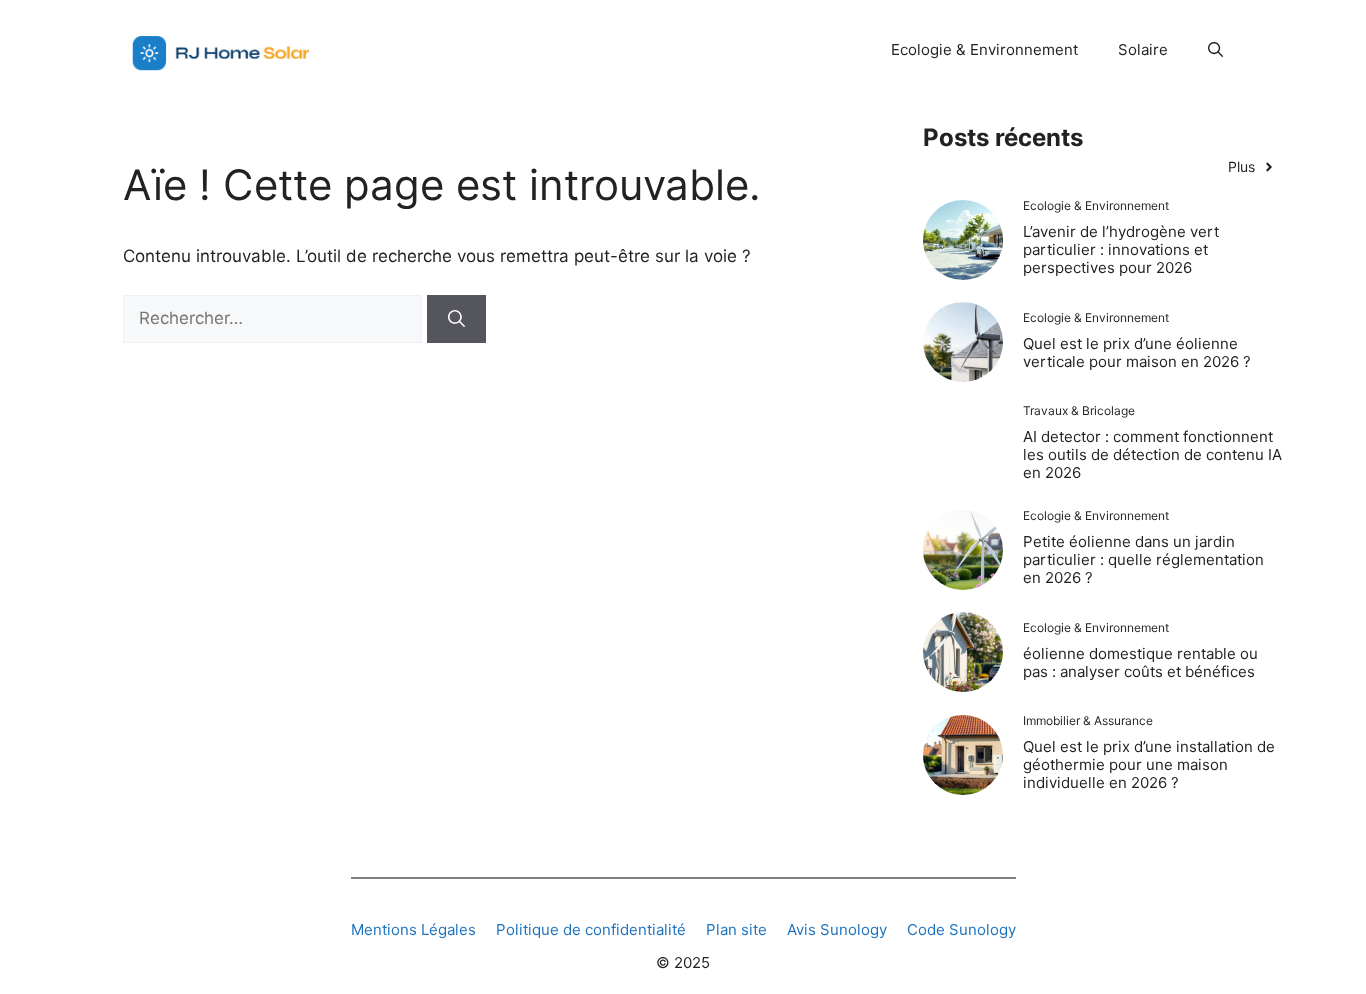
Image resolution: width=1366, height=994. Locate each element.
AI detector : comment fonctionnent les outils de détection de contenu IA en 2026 (1152, 454)
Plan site (736, 929)
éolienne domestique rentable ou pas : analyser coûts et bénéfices (1140, 662)
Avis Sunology (837, 929)
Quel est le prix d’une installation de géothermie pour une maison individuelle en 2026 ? (1149, 764)
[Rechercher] (456, 319)
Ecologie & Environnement (984, 49)
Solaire (1143, 49)
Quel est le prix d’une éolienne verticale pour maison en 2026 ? (1137, 352)
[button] (1215, 50)
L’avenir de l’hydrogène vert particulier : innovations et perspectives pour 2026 (1121, 249)
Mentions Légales (413, 929)
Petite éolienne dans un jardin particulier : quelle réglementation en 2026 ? (1143, 559)
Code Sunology (961, 929)
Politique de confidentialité (591, 929)
